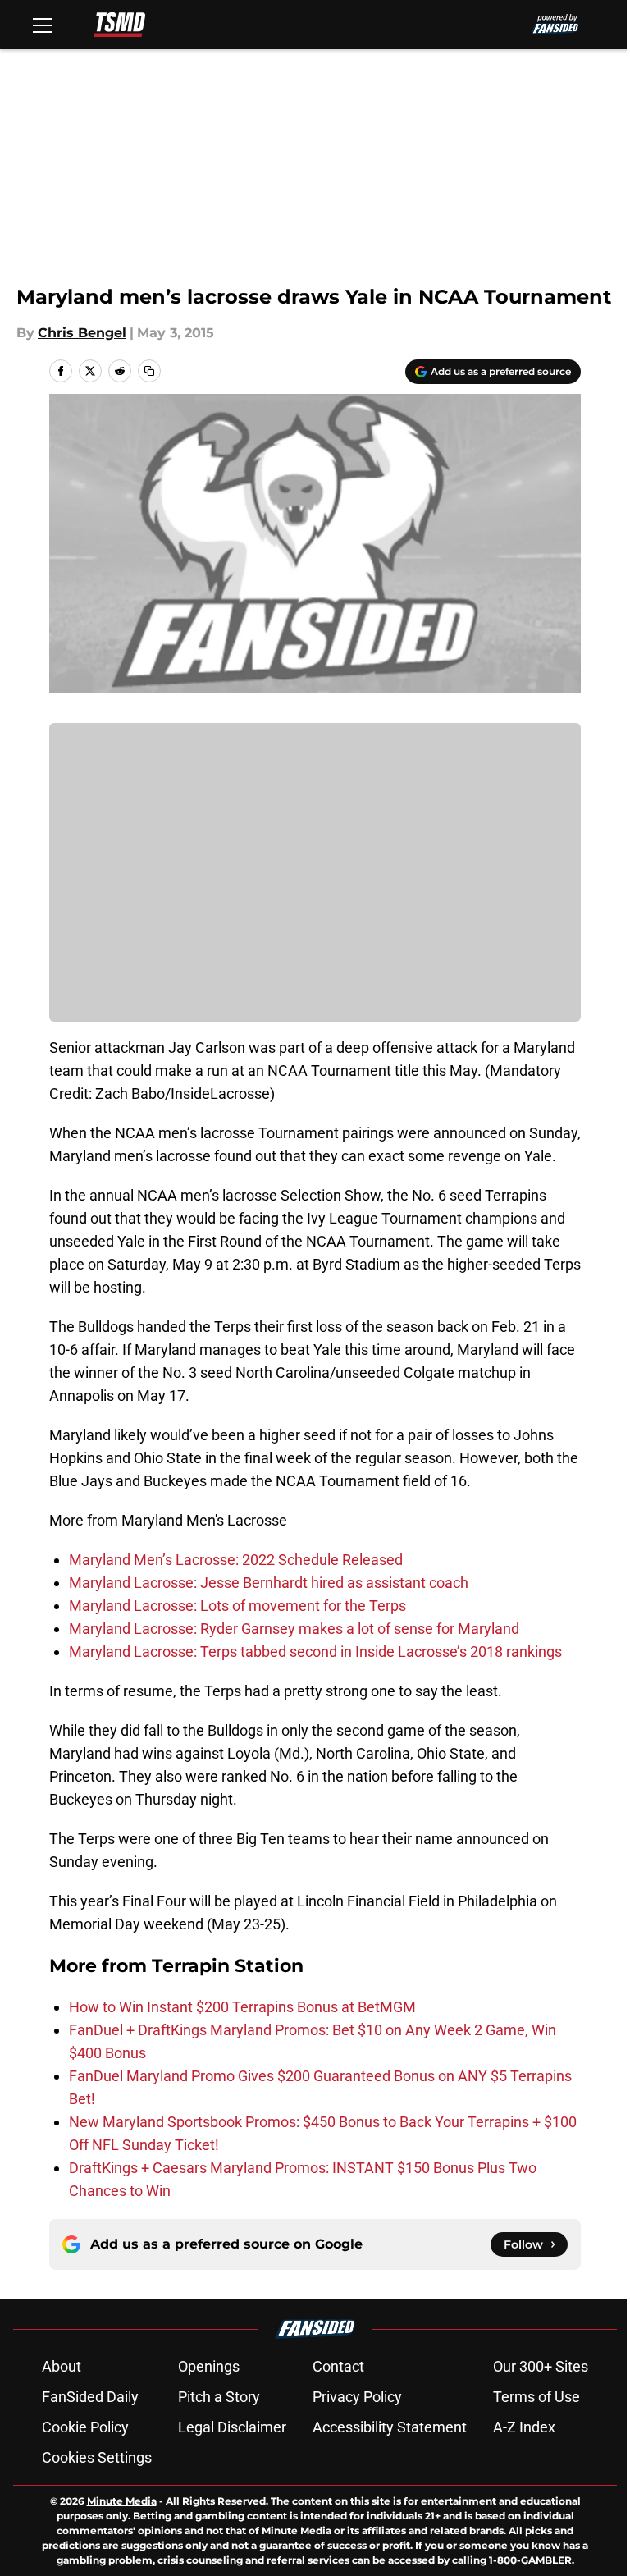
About (62, 2366)
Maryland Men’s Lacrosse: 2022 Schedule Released (236, 1560)
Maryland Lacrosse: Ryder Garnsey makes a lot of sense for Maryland (294, 1629)
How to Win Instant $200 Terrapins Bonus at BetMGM (242, 2007)
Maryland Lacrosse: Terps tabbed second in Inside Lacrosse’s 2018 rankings (315, 1652)
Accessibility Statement (390, 2427)
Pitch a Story (219, 2397)
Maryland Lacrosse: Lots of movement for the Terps (237, 1606)
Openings (209, 2366)
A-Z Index (524, 2427)
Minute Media (122, 2501)
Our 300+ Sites (541, 2366)
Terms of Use (536, 2397)
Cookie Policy (85, 2427)
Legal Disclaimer (232, 2427)
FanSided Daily (90, 2397)
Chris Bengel (82, 333)
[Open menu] (43, 25)
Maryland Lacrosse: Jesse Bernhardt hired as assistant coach (269, 1583)
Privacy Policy (357, 2397)
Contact (338, 2366)
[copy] (149, 371)
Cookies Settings (97, 2457)
